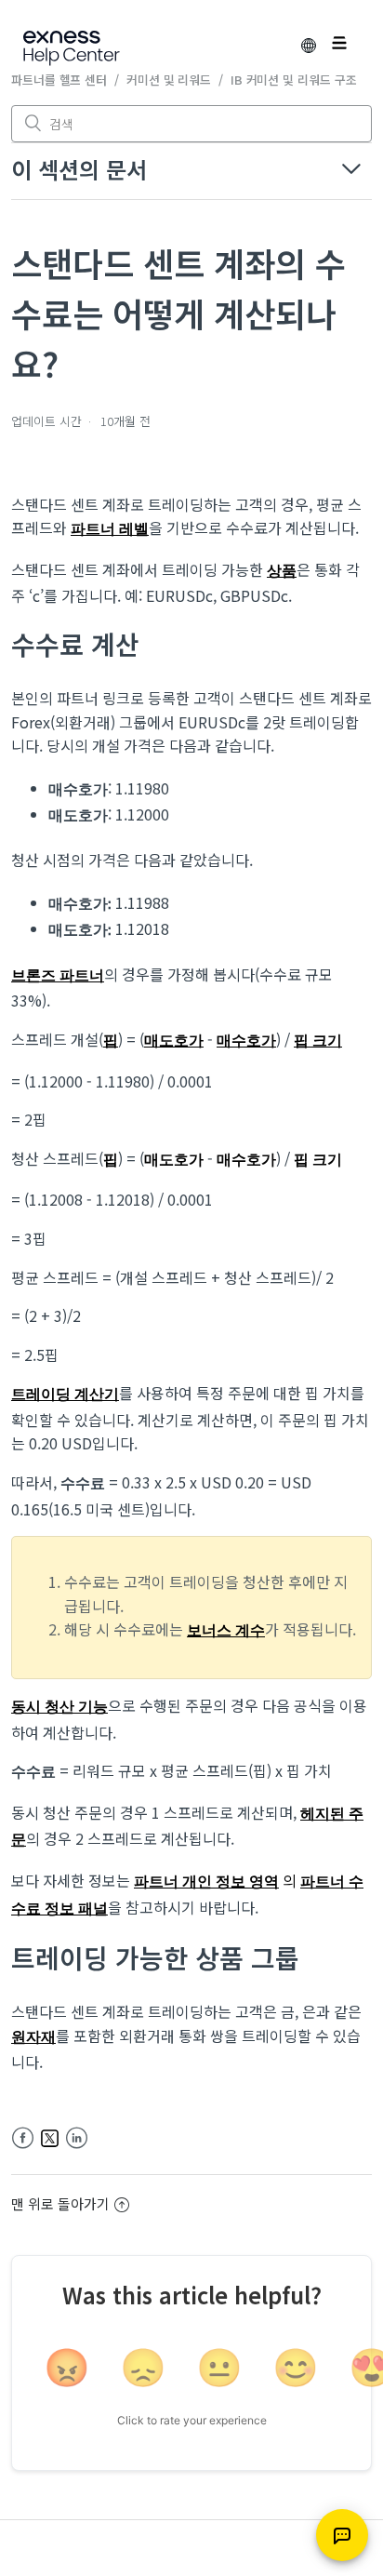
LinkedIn (77, 2138)
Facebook (23, 2138)
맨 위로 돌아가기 (60, 2203)
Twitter (50, 2138)
